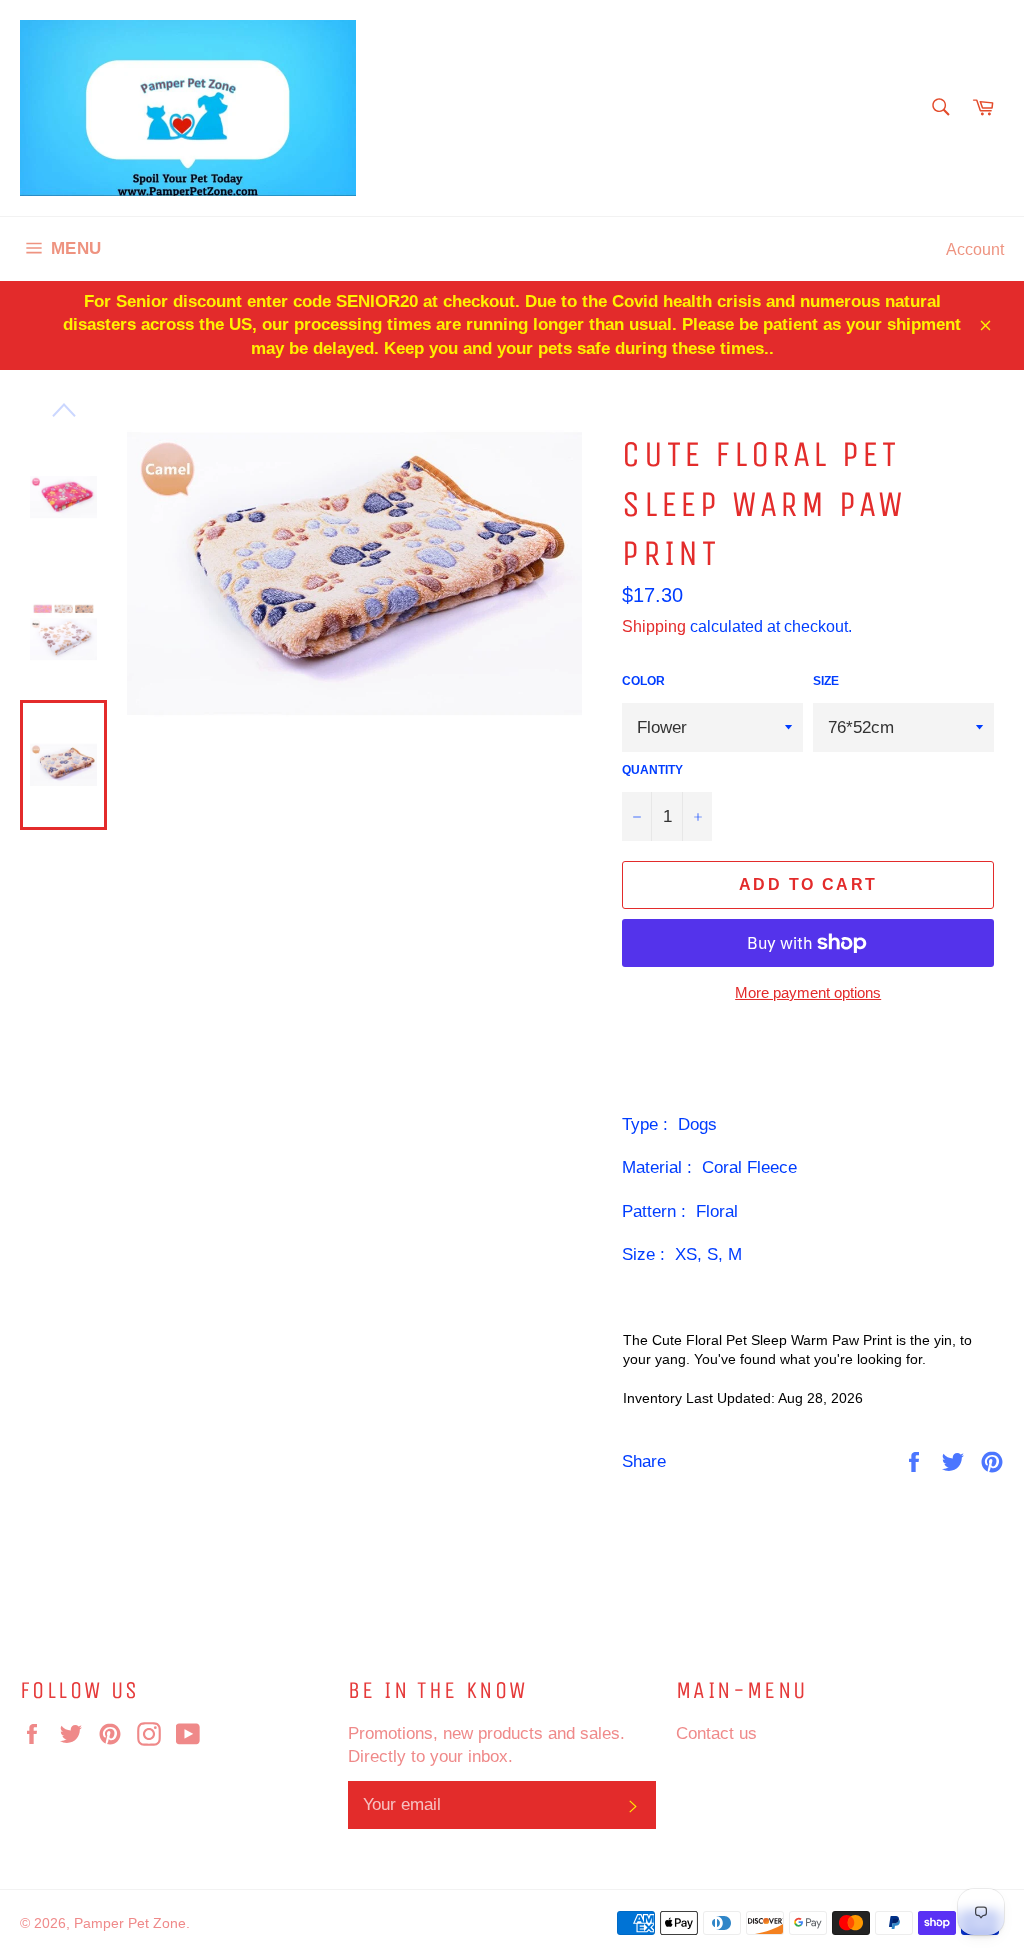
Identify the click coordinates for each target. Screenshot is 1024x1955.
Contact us (716, 1733)
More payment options (808, 992)
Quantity (652, 769)
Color (643, 680)
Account (975, 249)
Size (826, 680)
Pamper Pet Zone (130, 1923)
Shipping (654, 626)
